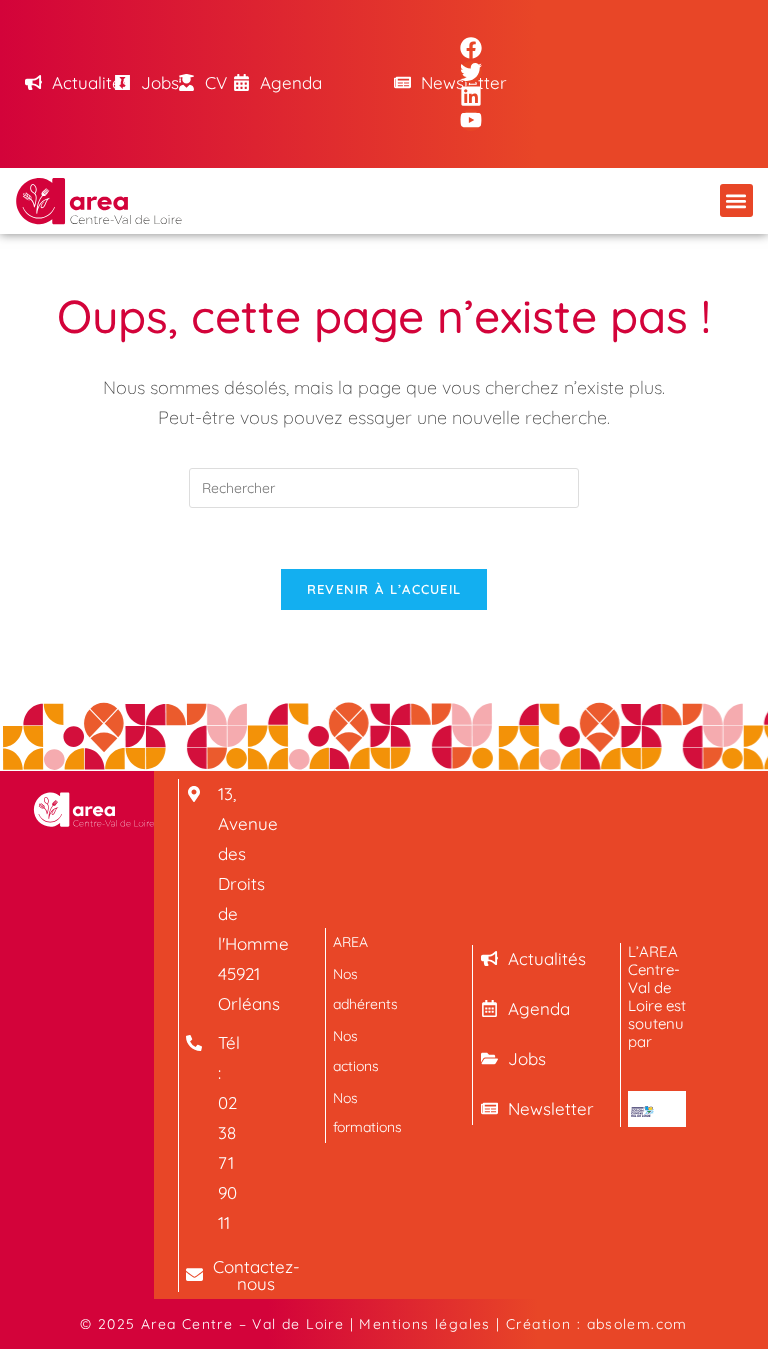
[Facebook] (471, 48)
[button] (736, 200)
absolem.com (637, 1324)
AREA (350, 942)
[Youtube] (471, 120)
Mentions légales (424, 1324)
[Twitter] (471, 72)
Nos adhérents (362, 988)
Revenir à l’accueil (384, 589)
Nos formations (362, 1112)
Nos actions (356, 1050)
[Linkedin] (471, 96)
